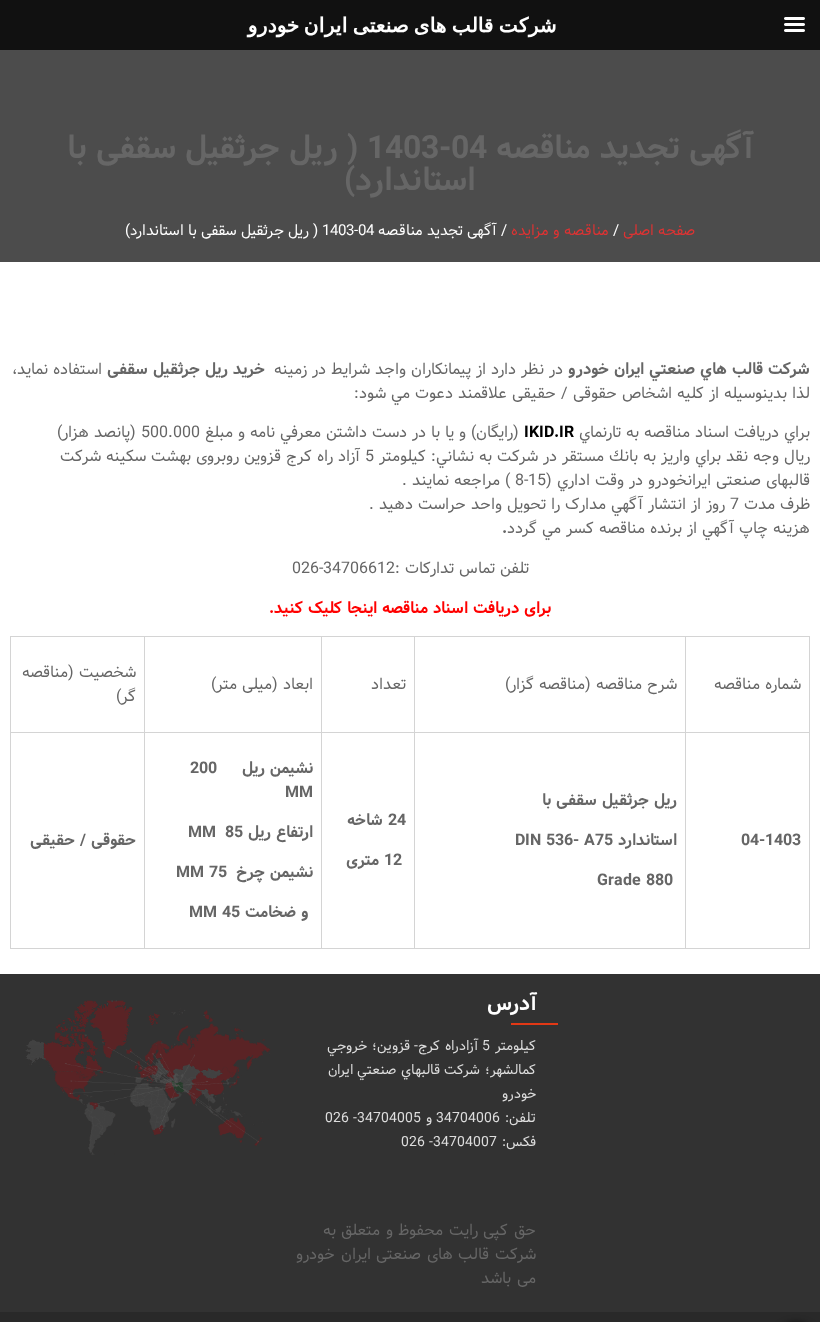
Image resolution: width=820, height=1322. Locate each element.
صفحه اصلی (659, 231)
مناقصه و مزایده (560, 231)
